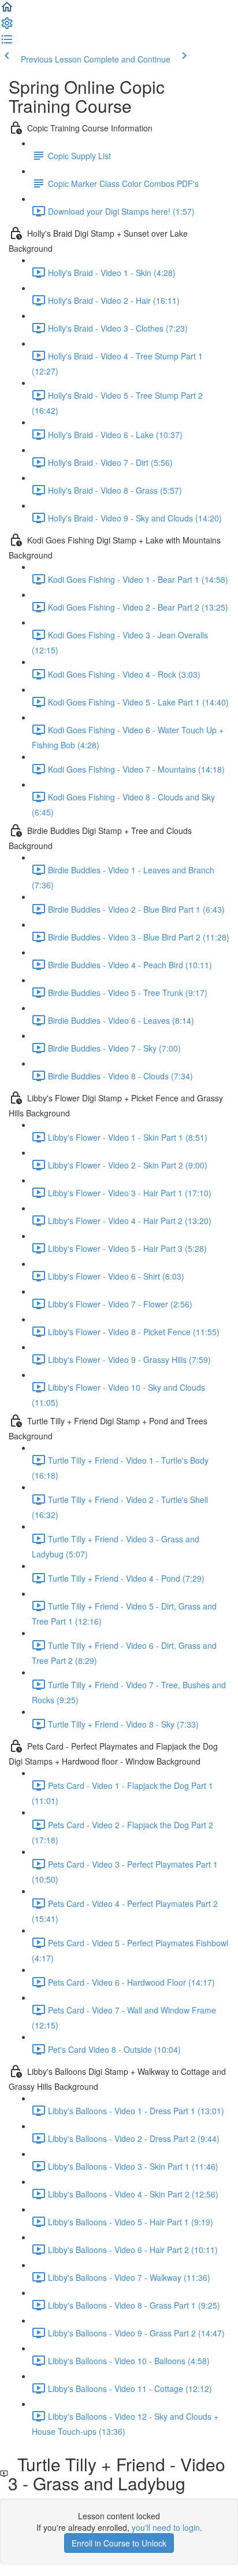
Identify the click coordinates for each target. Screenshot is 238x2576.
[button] (7, 10)
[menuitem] (7, 27)
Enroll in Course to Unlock (119, 2543)
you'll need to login (166, 2527)
